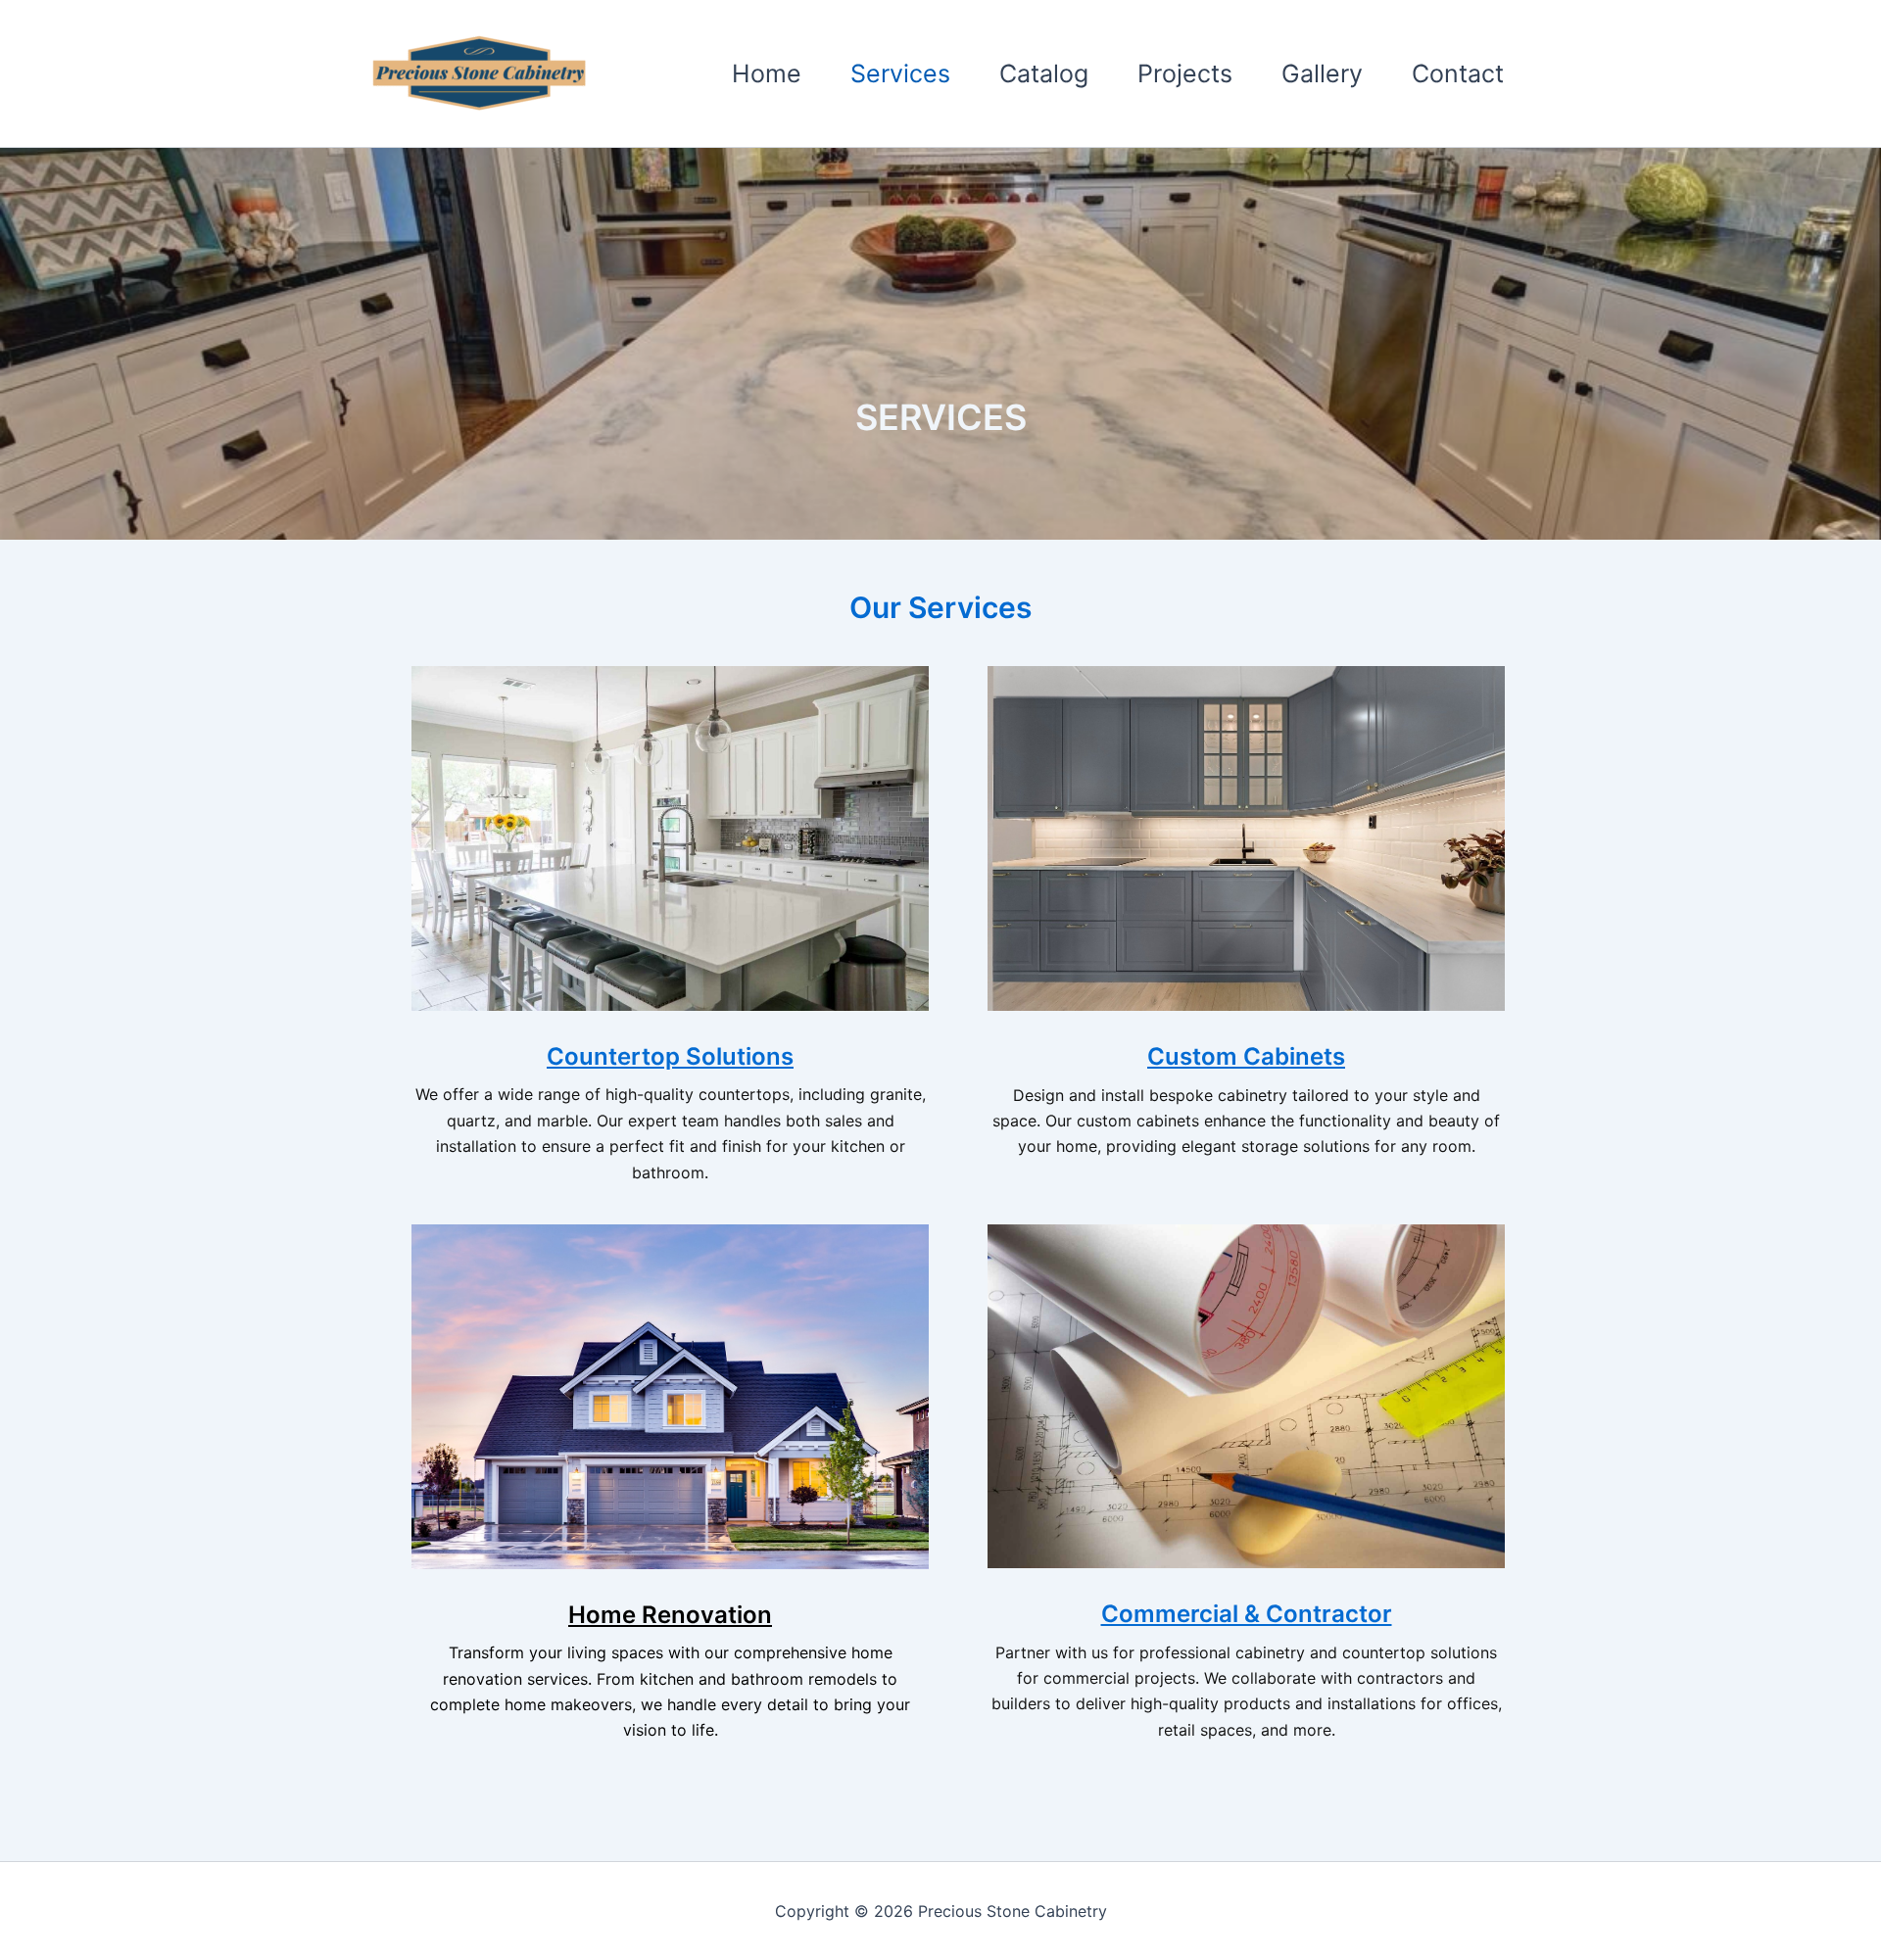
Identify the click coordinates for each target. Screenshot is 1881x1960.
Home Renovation (670, 1615)
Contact (1458, 73)
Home (767, 73)
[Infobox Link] (670, 935)
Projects (1185, 73)
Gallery (1322, 73)
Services (900, 73)
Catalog (1044, 73)
